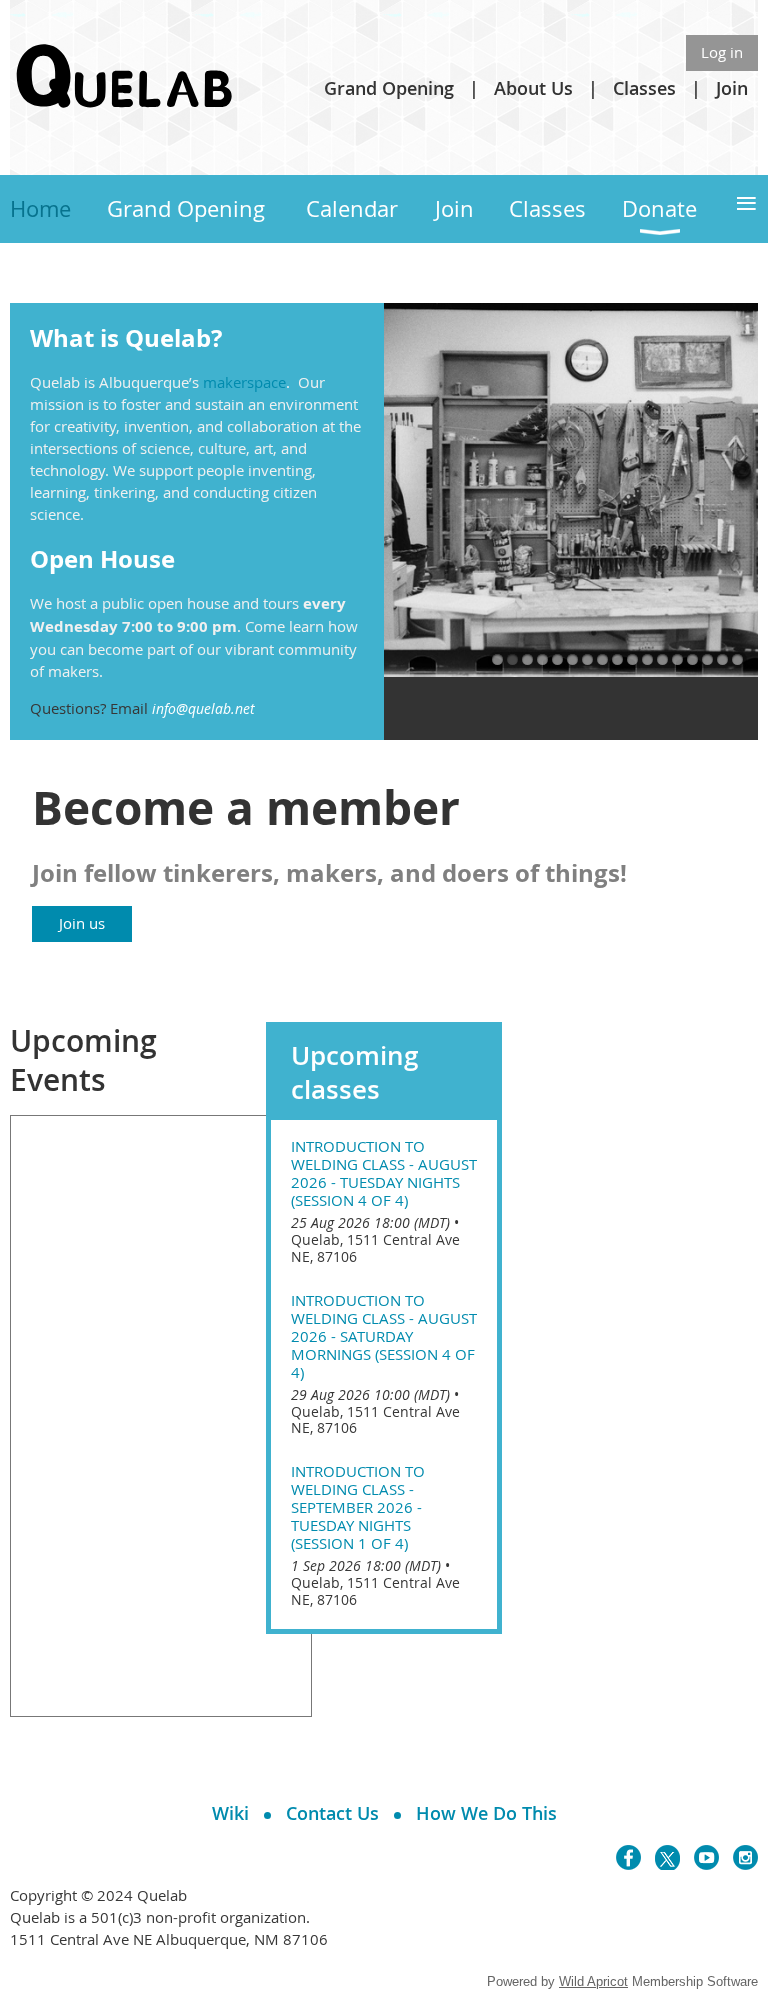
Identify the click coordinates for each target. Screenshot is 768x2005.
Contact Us (332, 1813)
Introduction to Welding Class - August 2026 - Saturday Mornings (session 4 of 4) (384, 1336)
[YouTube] (706, 1857)
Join (732, 88)
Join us (82, 923)
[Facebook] (628, 1857)
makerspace (244, 382)
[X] (667, 1857)
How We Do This (486, 1813)
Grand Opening (389, 88)
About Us (533, 88)
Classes (644, 88)
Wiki (230, 1813)
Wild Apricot (593, 1981)
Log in (722, 52)
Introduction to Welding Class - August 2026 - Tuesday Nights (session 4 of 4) (384, 1173)
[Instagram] (745, 1857)
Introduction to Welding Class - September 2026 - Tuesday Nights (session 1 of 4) (358, 1507)
